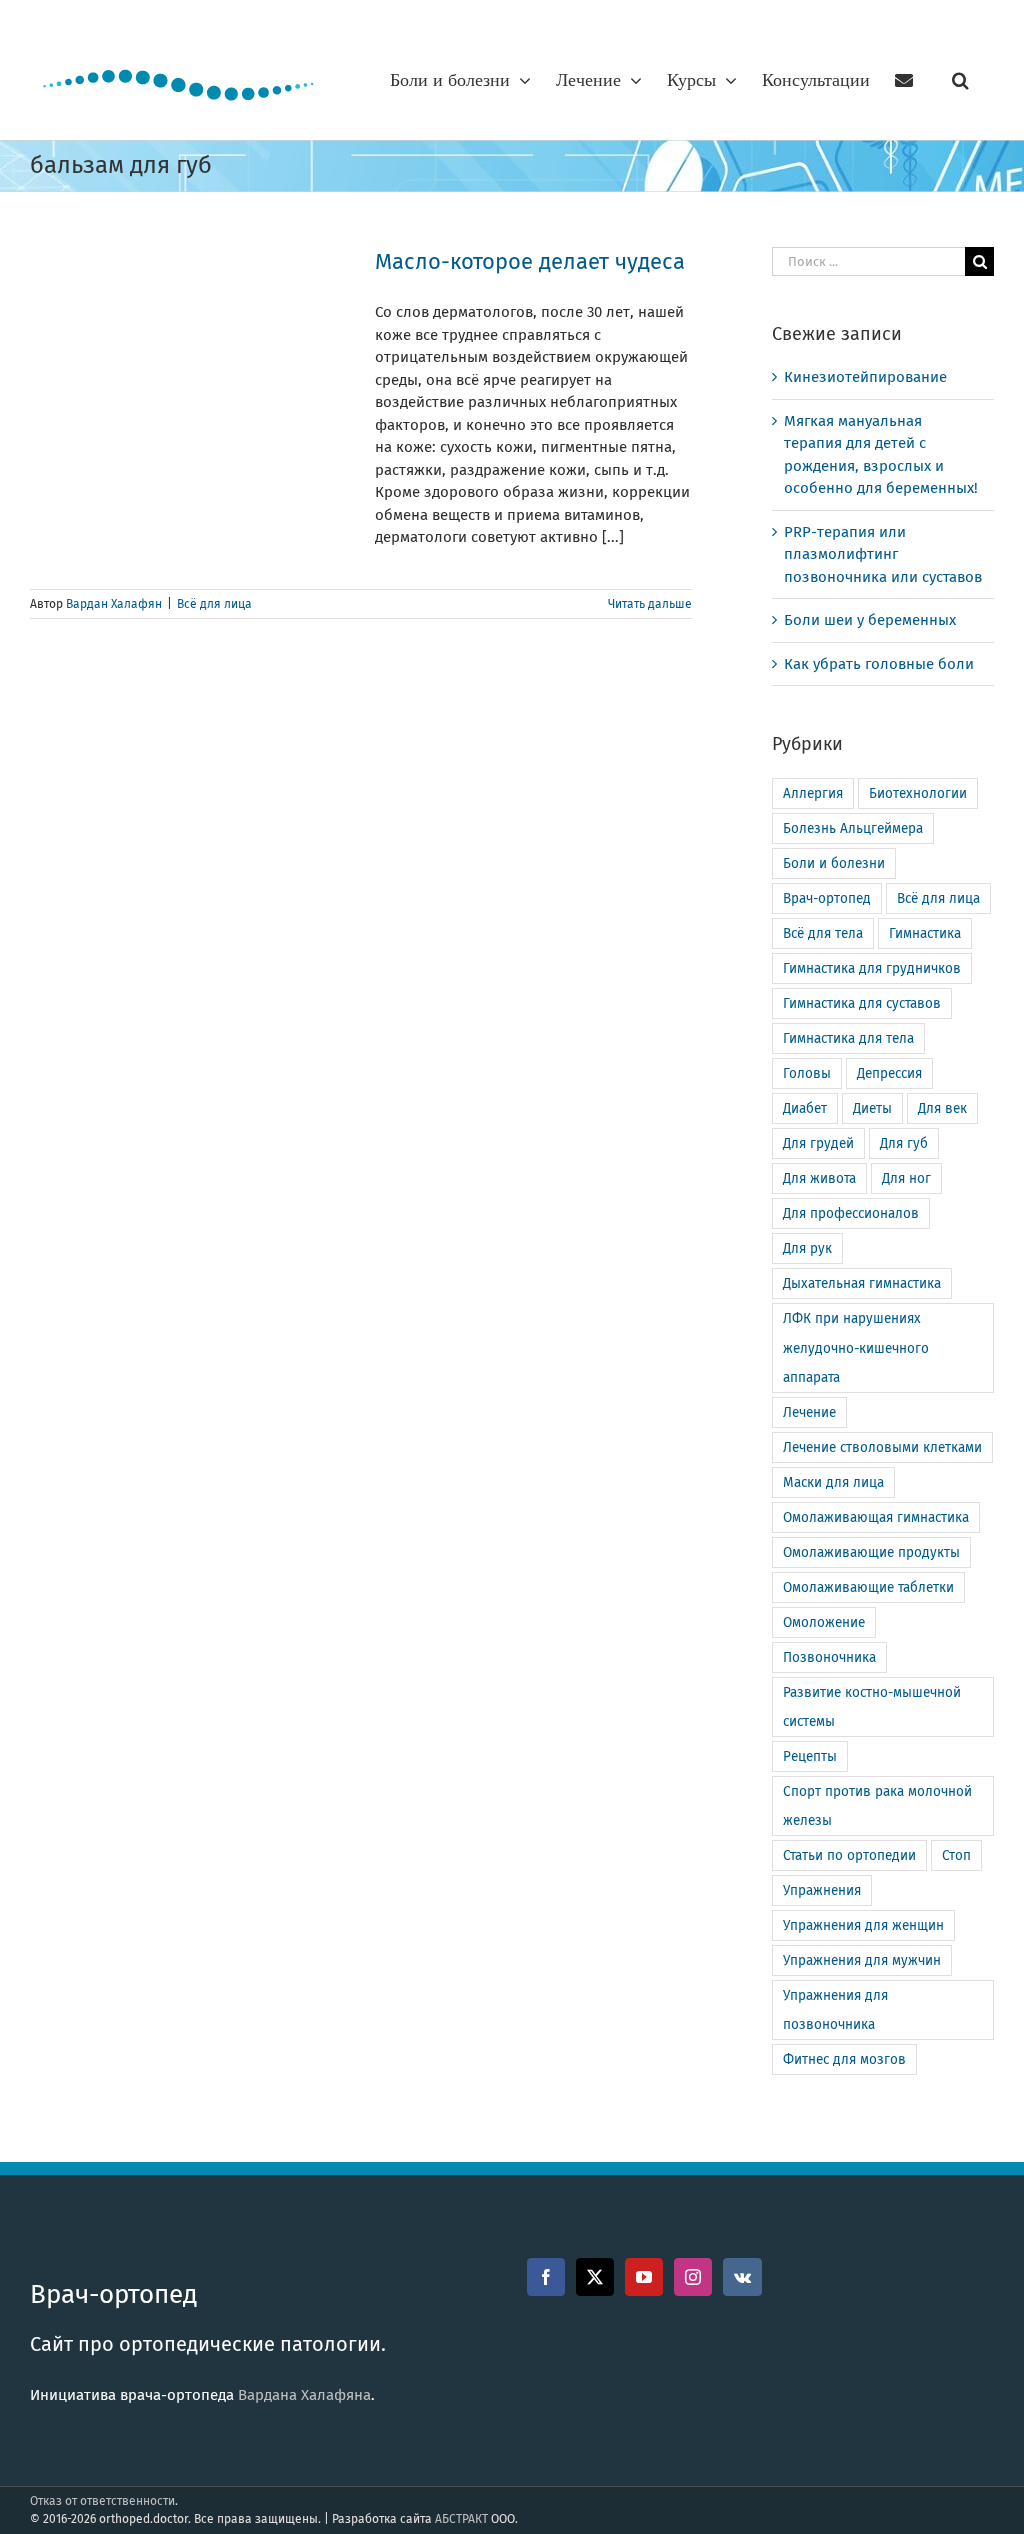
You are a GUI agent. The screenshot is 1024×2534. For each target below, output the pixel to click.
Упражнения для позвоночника (835, 2010)
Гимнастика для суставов (862, 1003)
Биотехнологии (918, 793)
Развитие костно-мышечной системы (872, 1707)
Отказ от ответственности (102, 2501)
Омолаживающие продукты (871, 1552)
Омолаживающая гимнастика (876, 1517)
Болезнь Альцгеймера (853, 828)
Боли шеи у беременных (870, 620)
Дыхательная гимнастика (862, 1283)
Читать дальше (650, 604)
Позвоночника (829, 1657)
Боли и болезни (834, 863)
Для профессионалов (851, 1213)
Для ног (906, 1178)
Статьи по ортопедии (849, 1855)
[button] (960, 80)
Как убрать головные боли (879, 664)
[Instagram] (693, 2277)
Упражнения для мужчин (862, 1960)
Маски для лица (833, 1482)
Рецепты (810, 1756)
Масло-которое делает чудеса (530, 261)
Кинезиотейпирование (865, 377)
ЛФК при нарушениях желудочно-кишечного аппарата (856, 1347)
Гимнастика (925, 933)
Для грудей (818, 1143)
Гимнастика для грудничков (872, 968)
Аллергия (813, 793)
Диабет (805, 1108)
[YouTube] (644, 2277)
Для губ (904, 1143)
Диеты (872, 1108)
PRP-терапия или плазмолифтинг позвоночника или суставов (883, 554)
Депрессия (889, 1073)
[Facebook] (546, 2277)
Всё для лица (214, 604)
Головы (807, 1073)
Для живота (819, 1178)
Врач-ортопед (827, 898)
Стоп (956, 1855)
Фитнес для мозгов (844, 2059)
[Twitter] (595, 2277)
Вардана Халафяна (304, 2395)
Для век (942, 1108)
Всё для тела (823, 933)
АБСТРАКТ (461, 2519)
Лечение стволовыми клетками (882, 1447)
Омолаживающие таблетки (868, 1587)
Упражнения (822, 1890)
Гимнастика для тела (848, 1038)
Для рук (807, 1248)
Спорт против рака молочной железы (877, 1806)
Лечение (809, 1412)
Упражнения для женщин (863, 1925)
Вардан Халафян (114, 604)
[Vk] (742, 2277)
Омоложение (824, 1622)
